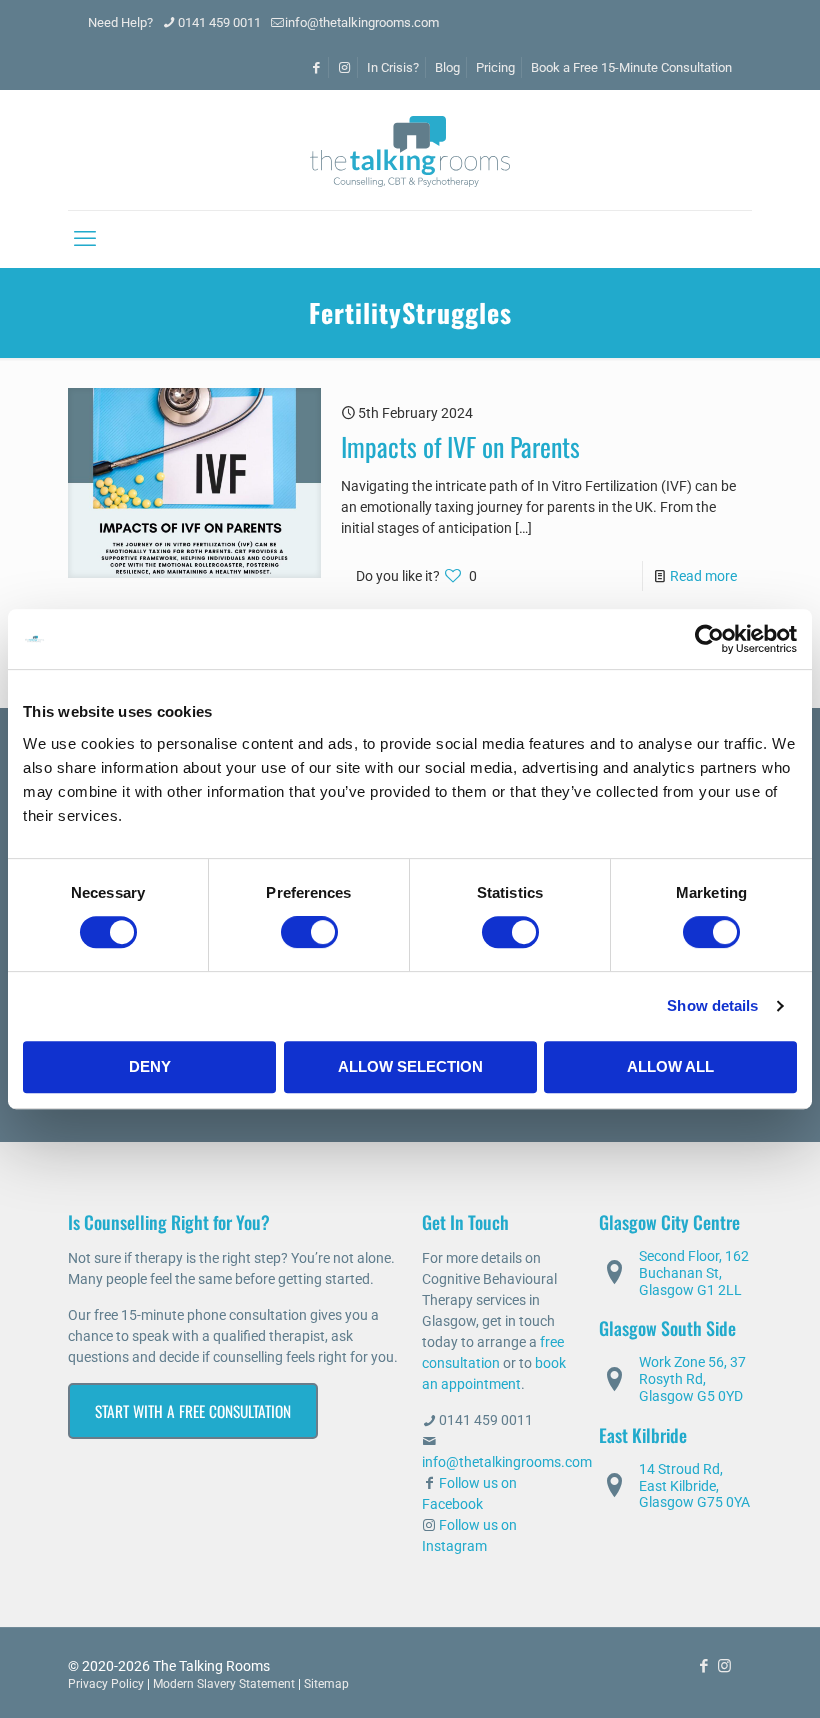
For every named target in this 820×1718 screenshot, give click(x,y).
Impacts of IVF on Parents (460, 446)
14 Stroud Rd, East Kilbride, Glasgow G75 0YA (694, 1486)
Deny (150, 1066)
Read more (703, 576)
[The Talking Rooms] (410, 150)
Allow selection (410, 1066)
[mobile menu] (85, 239)
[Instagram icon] (724, 1666)
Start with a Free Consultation (193, 1411)
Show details (712, 1005)
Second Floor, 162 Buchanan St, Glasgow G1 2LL (694, 1273)
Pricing (495, 67)
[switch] (309, 932)
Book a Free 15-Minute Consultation (631, 67)
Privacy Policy (106, 1684)
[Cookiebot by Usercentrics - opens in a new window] (709, 639)
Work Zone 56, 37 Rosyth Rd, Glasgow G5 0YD (692, 1379)
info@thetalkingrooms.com (362, 22)
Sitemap (326, 1684)
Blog (447, 67)
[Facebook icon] (703, 1666)
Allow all (670, 1066)
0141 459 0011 (219, 22)
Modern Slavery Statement (224, 1684)
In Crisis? (393, 67)
